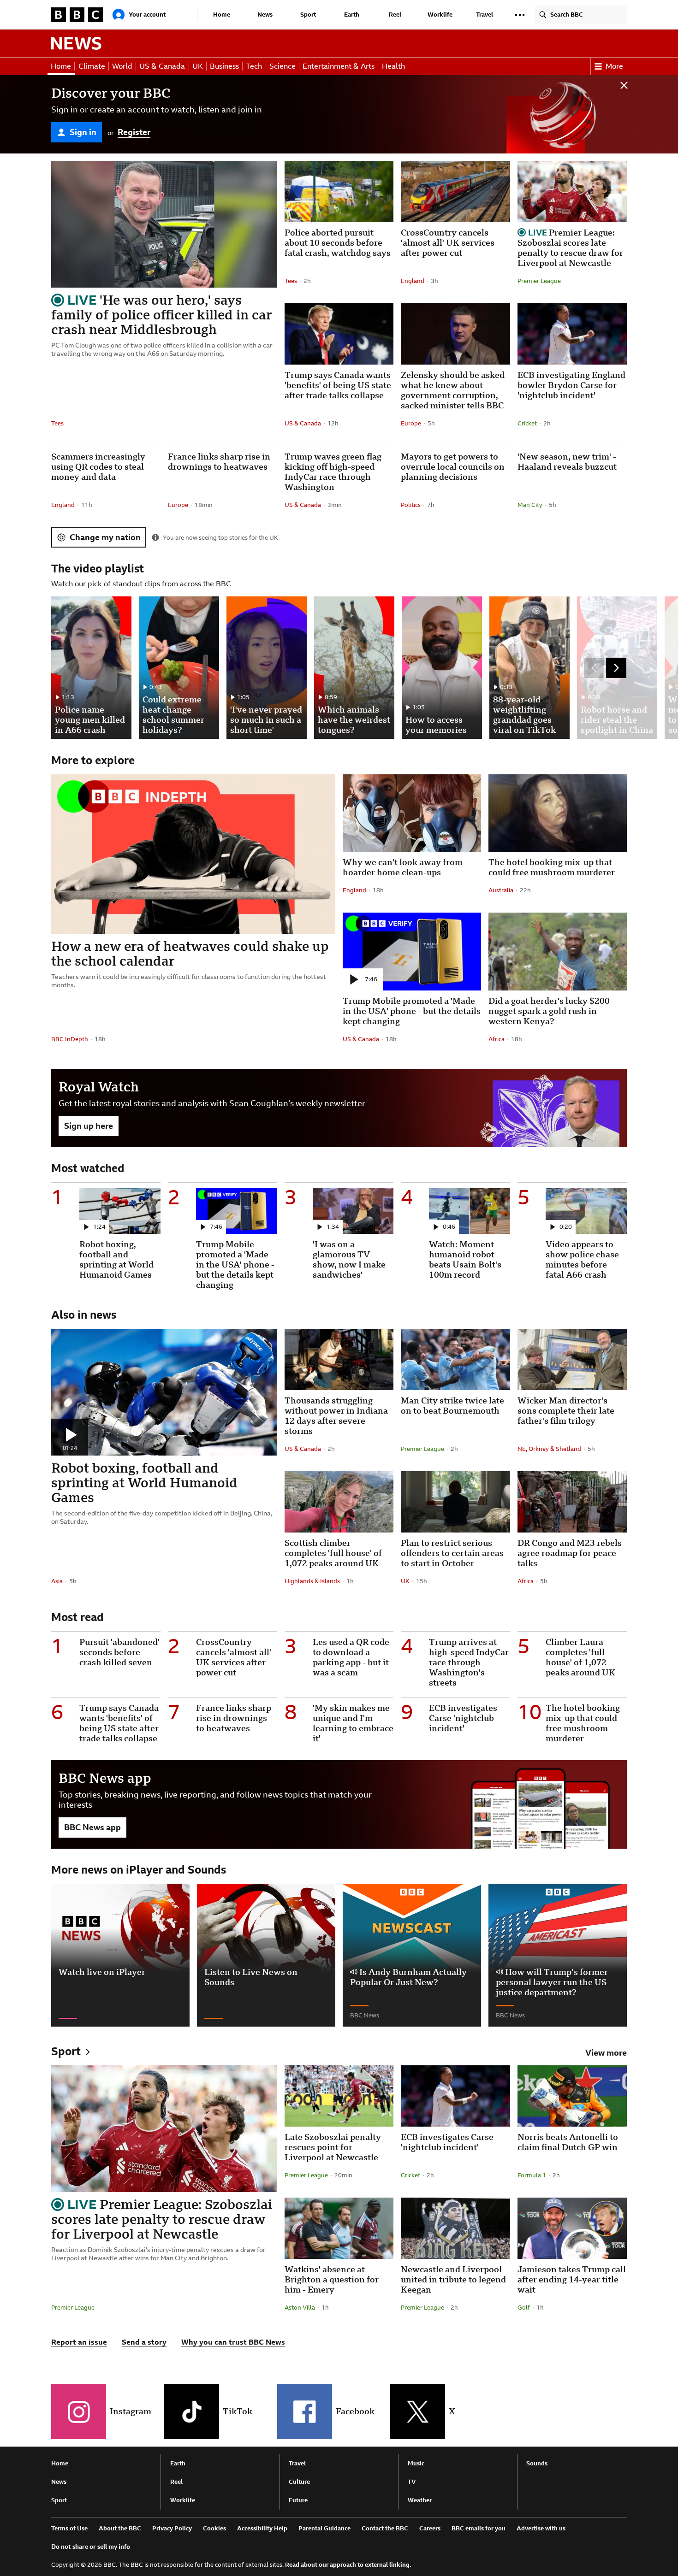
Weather (420, 2500)
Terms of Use (69, 2528)
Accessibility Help (262, 2528)
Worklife (440, 15)
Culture (299, 2482)
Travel (485, 15)
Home (222, 15)
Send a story (144, 2342)
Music (416, 2463)
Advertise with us (541, 2528)
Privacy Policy (172, 2528)
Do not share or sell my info (91, 2547)
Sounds (537, 2463)
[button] (520, 15)
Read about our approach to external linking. (348, 2565)
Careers (430, 2528)
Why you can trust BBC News (233, 2342)
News (265, 15)
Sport (308, 15)
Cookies (214, 2528)
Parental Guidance (324, 2528)
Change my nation (105, 537)
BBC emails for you (479, 2528)
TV (412, 2482)
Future (298, 2500)
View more (606, 2053)
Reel (395, 15)
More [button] (614, 66)
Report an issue (79, 2342)
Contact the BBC (385, 2528)
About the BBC (120, 2528)
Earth (352, 15)
